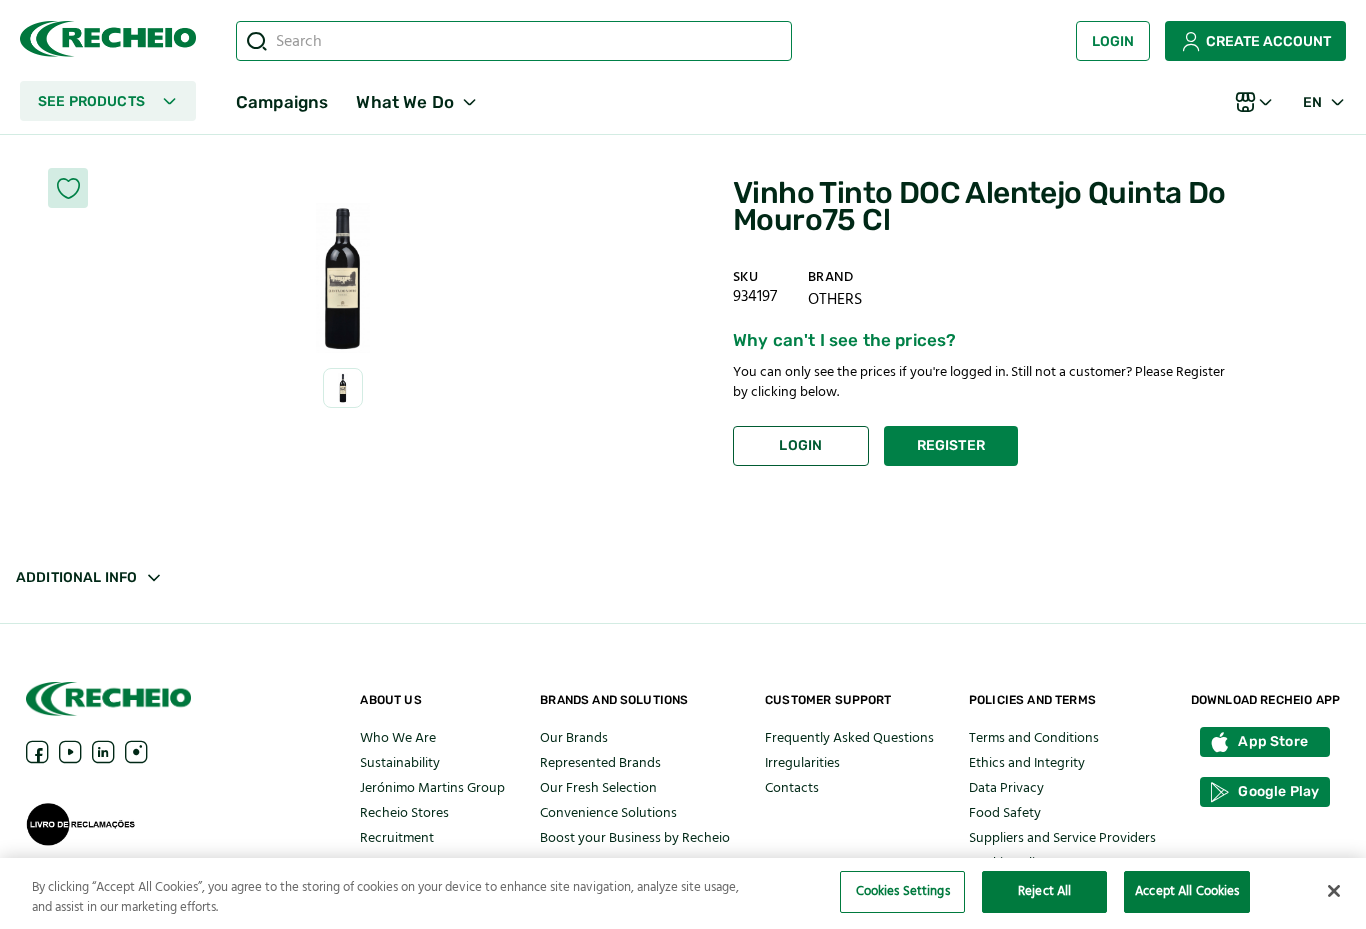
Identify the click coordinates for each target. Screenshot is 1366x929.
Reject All (1044, 891)
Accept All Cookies (1187, 891)
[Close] (1334, 891)
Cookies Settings (903, 891)
